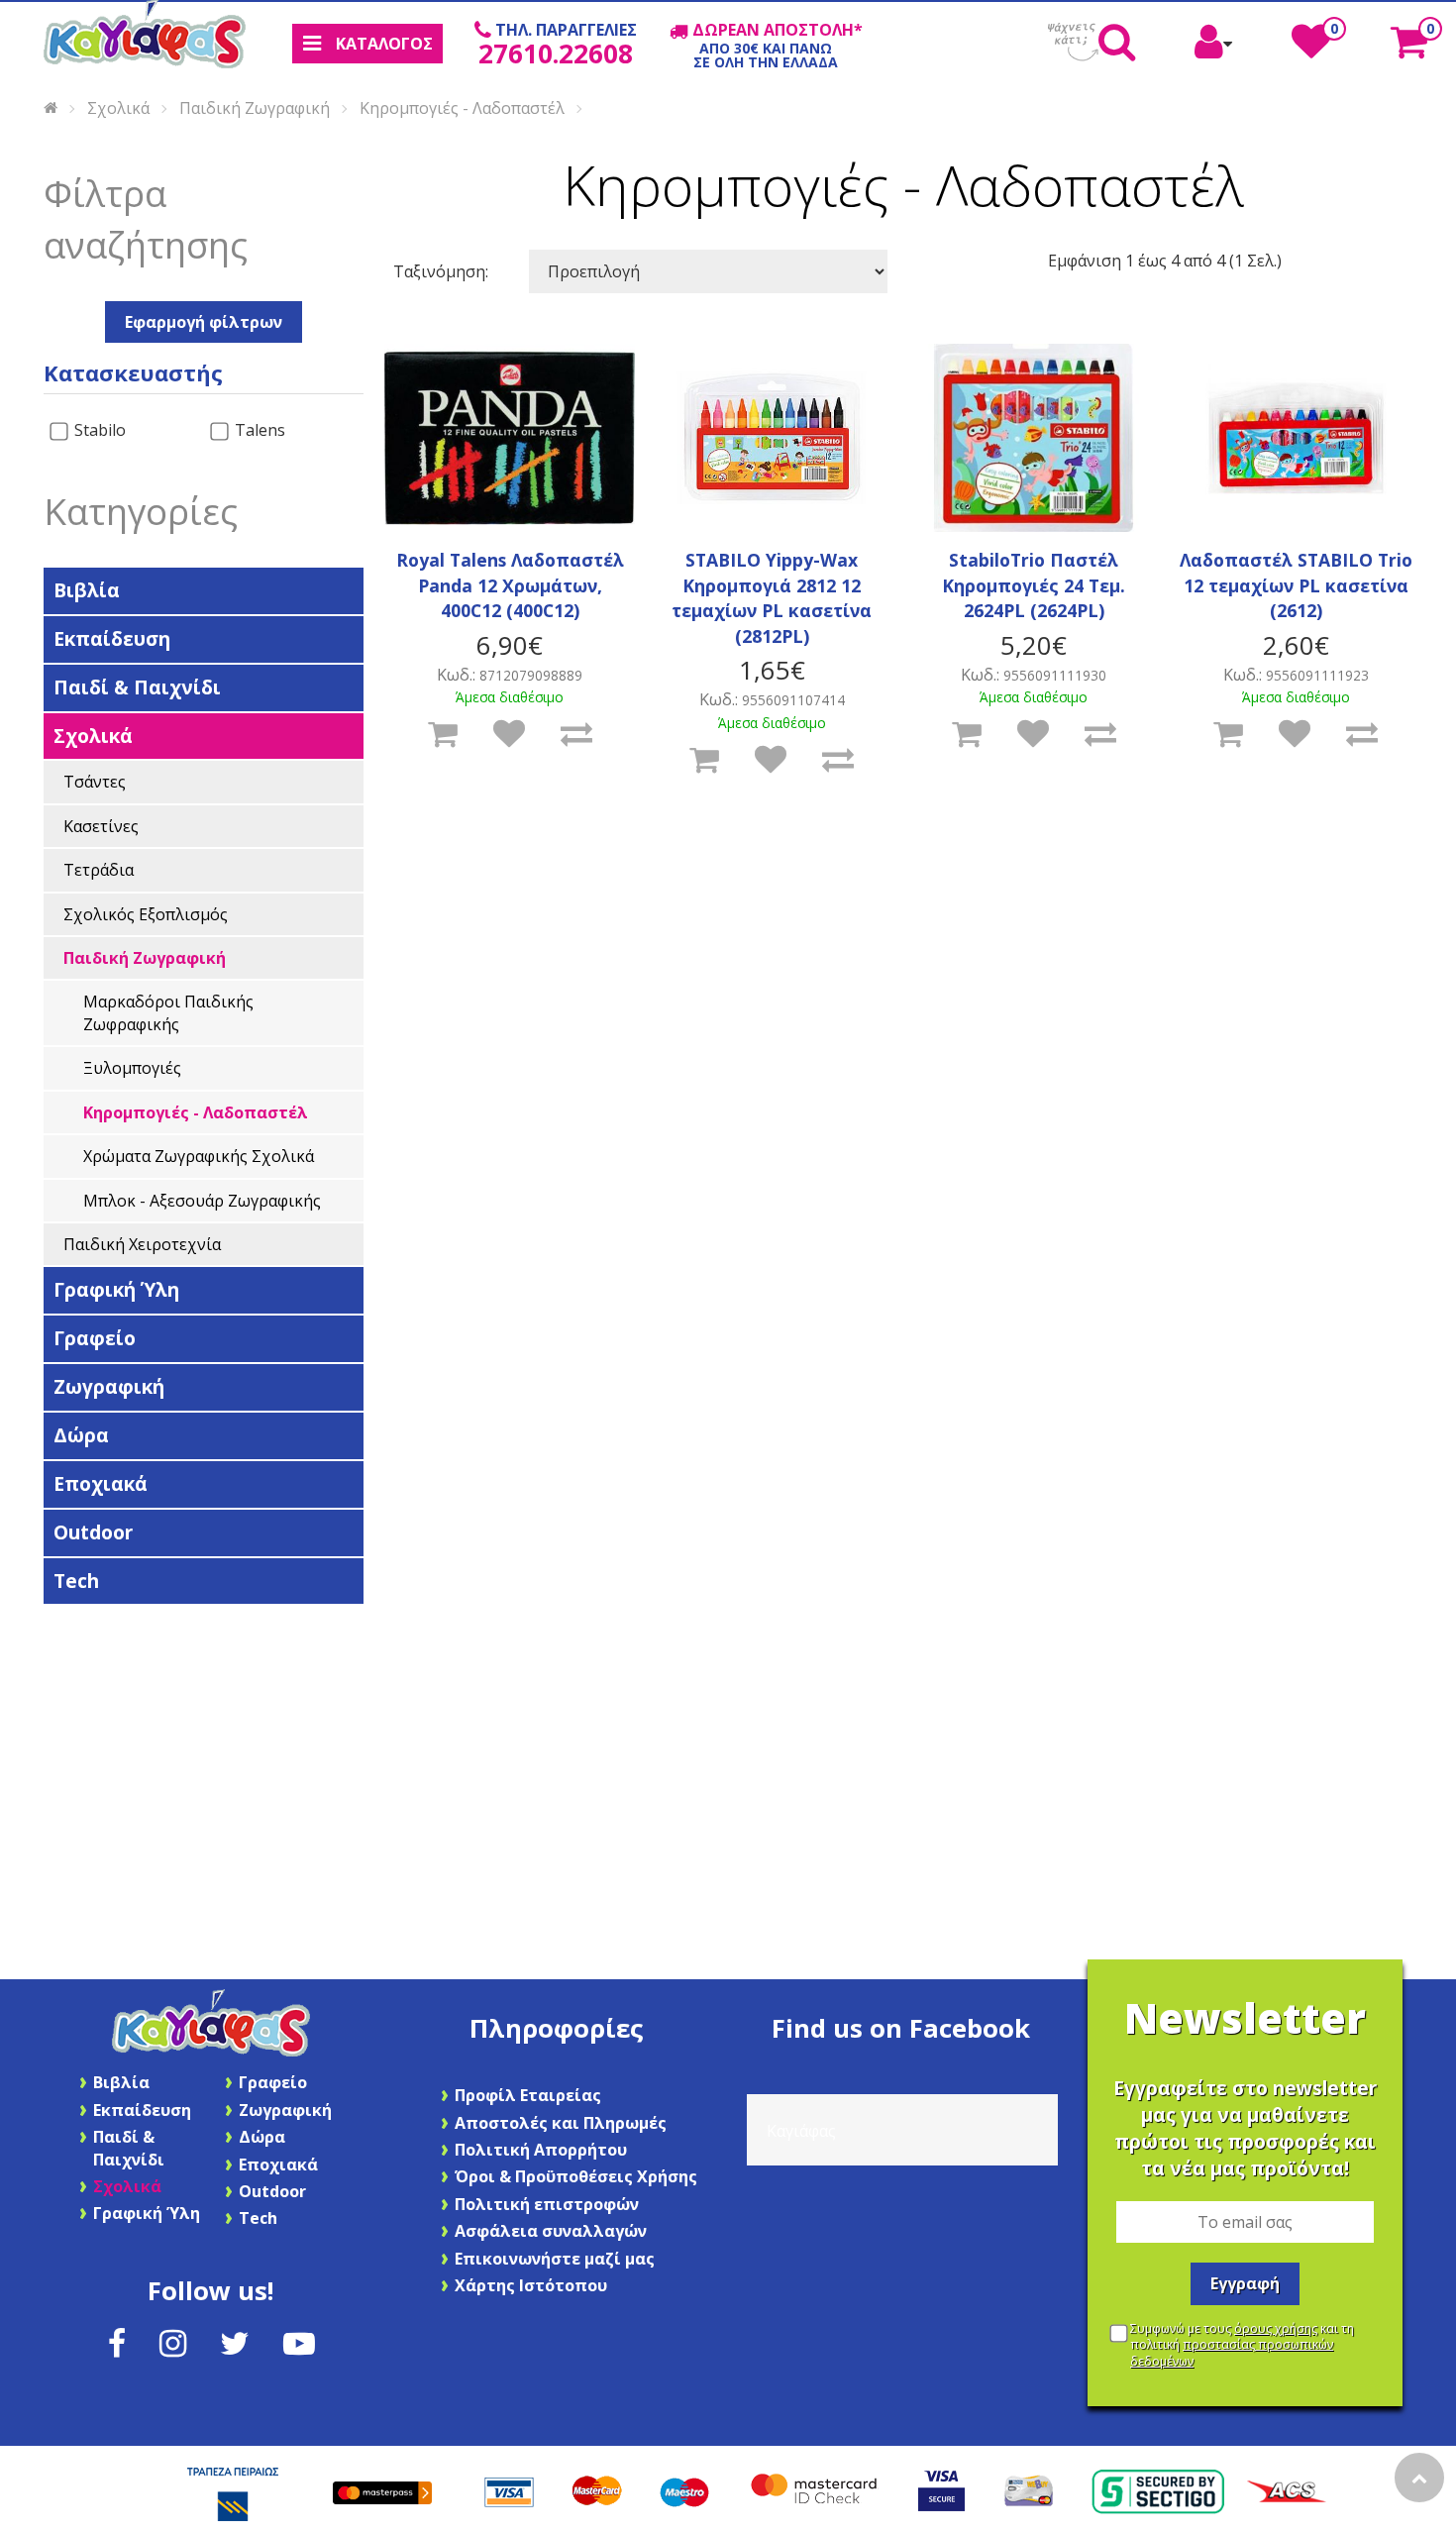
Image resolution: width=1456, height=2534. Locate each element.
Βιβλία (87, 590)
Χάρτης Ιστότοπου (531, 2285)
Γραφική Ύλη (116, 1289)
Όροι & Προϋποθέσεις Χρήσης (576, 2176)
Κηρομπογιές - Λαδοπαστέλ (462, 107)
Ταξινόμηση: (441, 271)
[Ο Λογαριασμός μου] (1213, 50)
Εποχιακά (101, 1483)
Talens (258, 430)
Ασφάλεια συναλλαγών (551, 2231)
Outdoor (93, 1532)
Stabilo (98, 430)
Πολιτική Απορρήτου (541, 2150)
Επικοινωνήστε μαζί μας (555, 2259)
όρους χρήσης (1276, 2328)
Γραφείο (95, 1338)
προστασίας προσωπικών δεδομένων (1232, 2353)
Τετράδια (99, 870)
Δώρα (81, 1435)
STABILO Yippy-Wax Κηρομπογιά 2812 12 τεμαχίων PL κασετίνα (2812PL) (772, 598)
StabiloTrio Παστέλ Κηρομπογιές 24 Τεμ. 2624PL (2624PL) (1034, 585)
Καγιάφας (801, 2131)
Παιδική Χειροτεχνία (142, 1244)
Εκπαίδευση (112, 638)
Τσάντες (95, 782)
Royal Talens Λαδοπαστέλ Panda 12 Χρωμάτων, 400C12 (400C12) (510, 585)
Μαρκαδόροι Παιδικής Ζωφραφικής (168, 1012)
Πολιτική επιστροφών (547, 2204)
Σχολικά (118, 107)
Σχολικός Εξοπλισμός (146, 914)
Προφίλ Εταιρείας (528, 2095)
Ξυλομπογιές (132, 1068)
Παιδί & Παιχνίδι (137, 687)
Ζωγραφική (109, 1386)
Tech (76, 1581)
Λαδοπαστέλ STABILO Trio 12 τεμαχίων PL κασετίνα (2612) (1296, 585)
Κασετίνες (101, 826)
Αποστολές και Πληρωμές (561, 2123)
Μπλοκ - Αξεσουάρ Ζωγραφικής (202, 1201)
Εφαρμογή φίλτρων (204, 322)
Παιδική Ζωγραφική (255, 107)
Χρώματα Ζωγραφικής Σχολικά (199, 1156)
